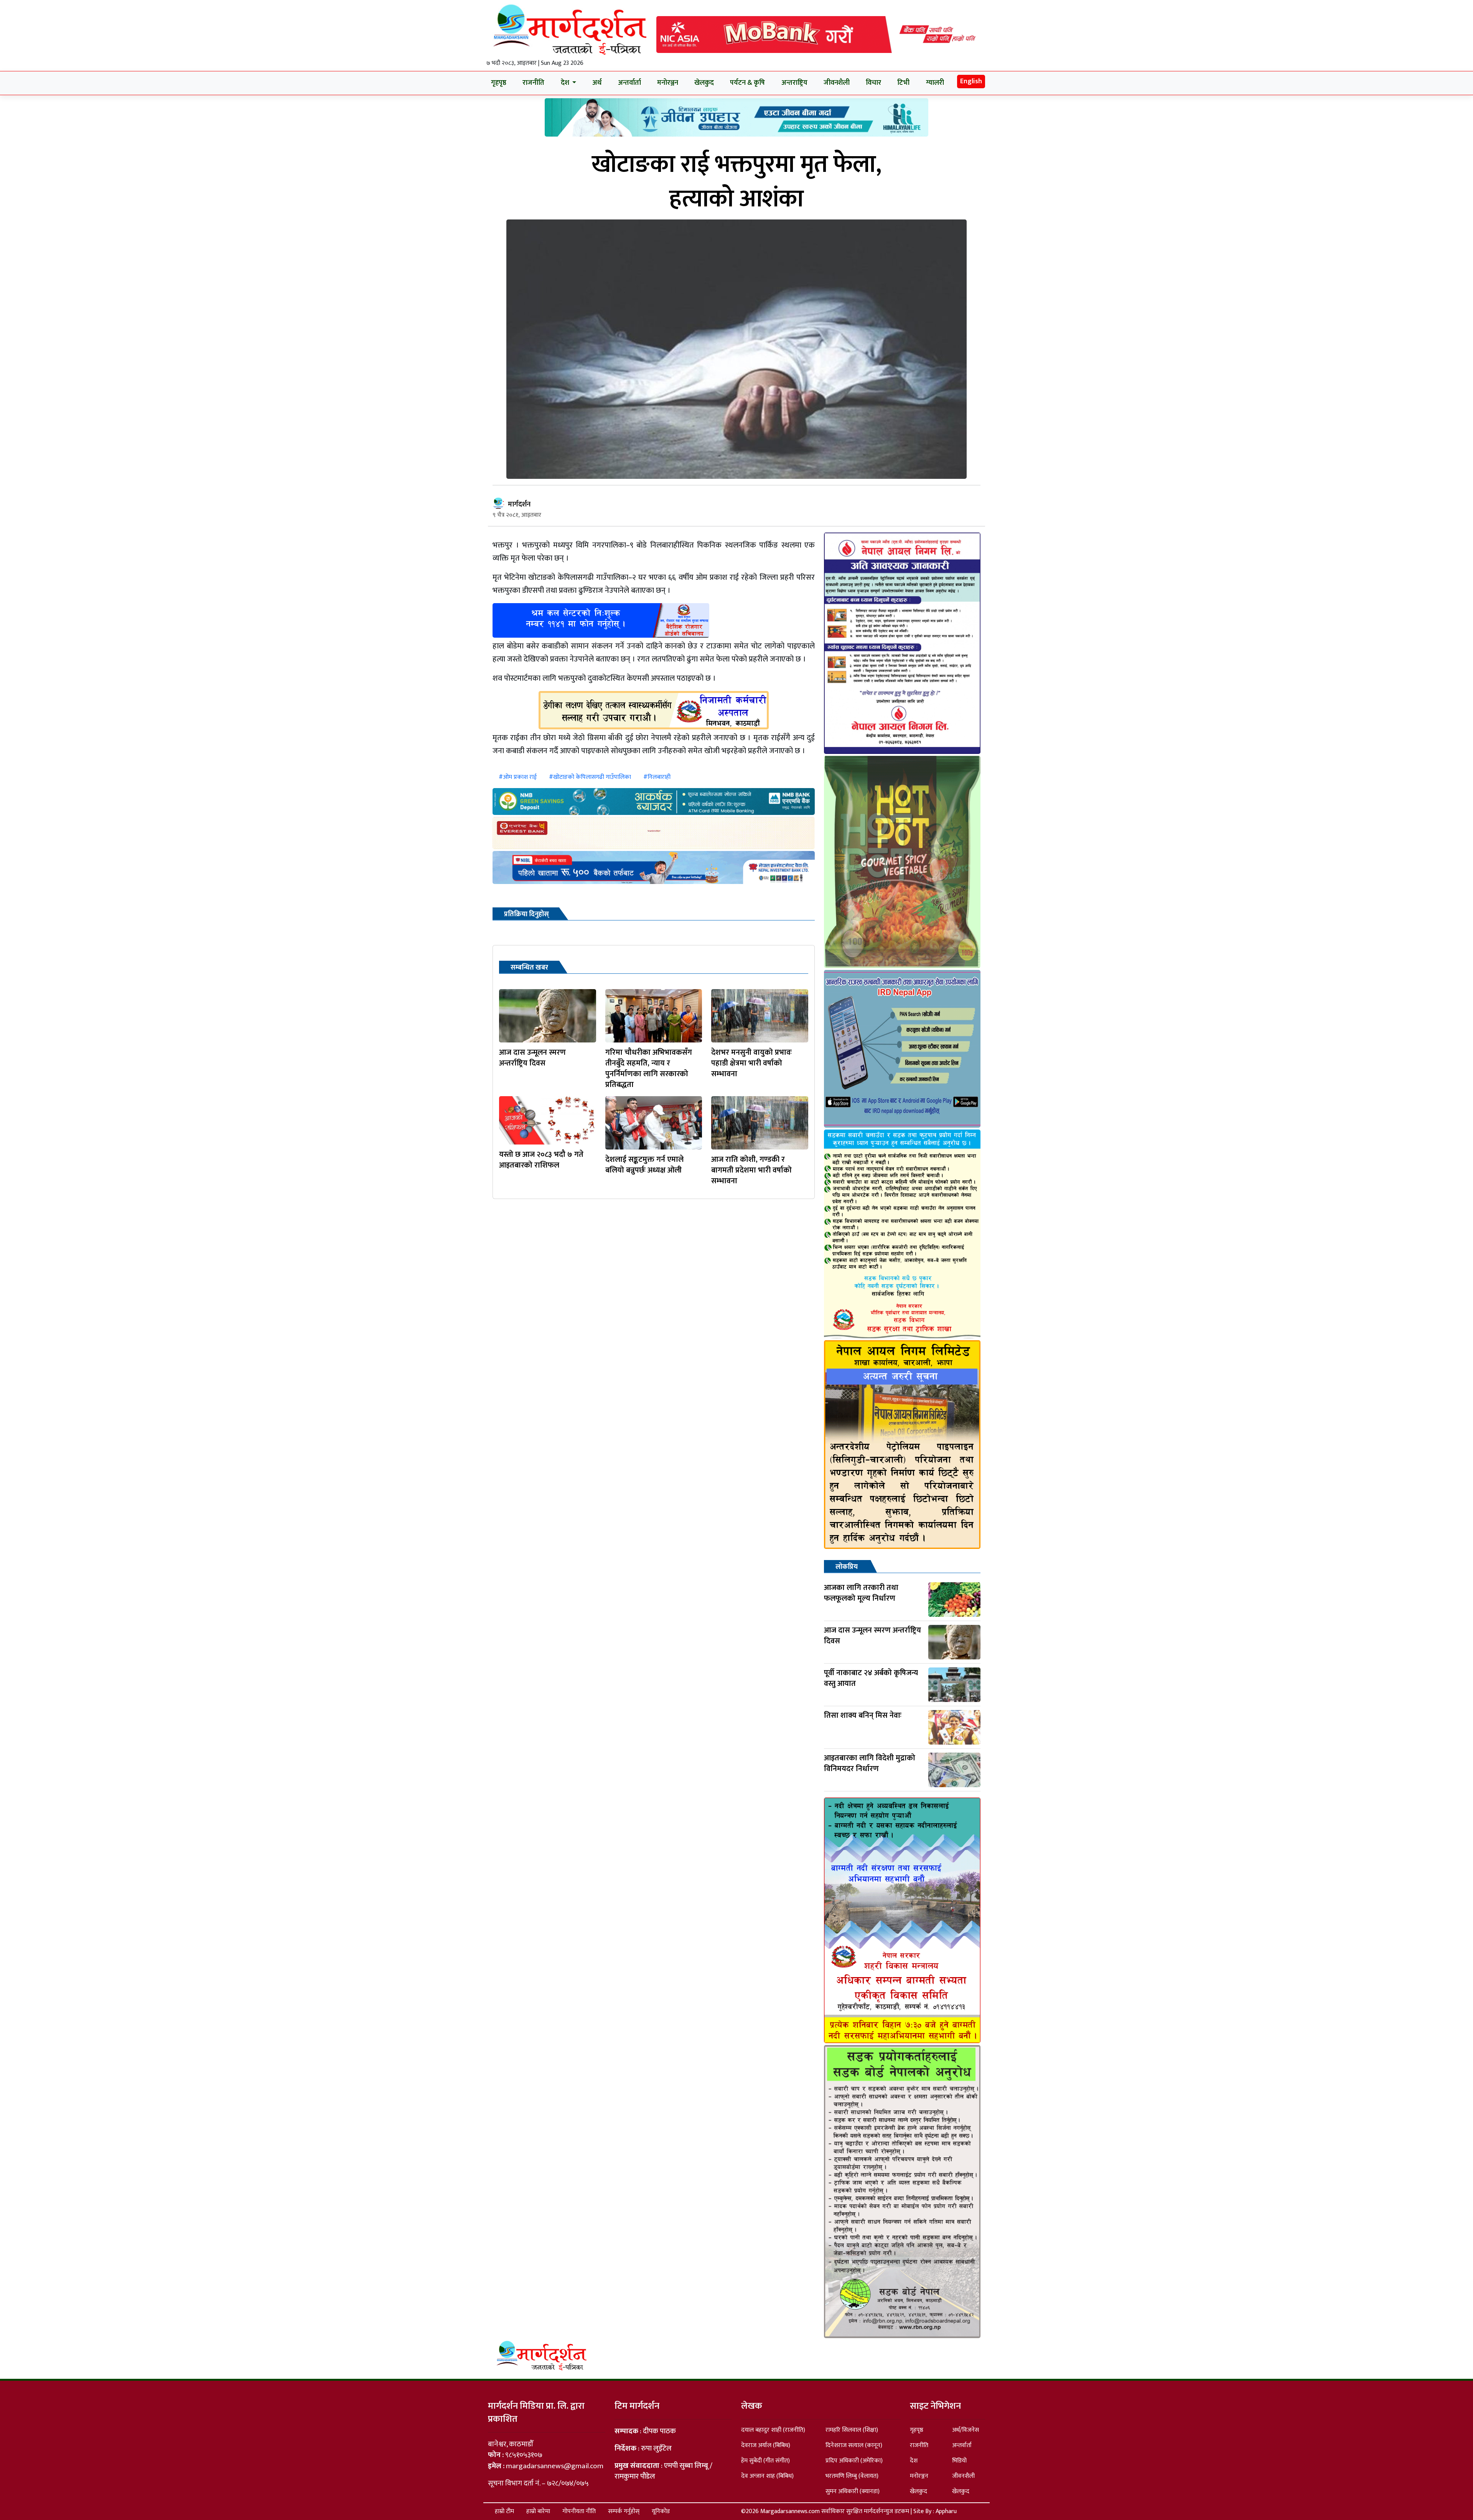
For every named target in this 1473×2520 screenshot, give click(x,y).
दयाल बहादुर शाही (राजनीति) (773, 2430)
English (971, 81)
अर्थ (597, 83)
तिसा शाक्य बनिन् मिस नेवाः (863, 1715)
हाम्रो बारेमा (538, 2511)
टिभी (903, 83)
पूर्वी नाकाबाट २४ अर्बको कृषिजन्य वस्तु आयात (871, 1678)
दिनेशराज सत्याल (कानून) (854, 2445)
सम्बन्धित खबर (529, 968)
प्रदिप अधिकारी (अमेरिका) (854, 2461)
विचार (873, 83)
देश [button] (566, 83)
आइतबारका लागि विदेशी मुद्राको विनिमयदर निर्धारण (870, 1763)
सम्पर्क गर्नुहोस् (624, 2511)
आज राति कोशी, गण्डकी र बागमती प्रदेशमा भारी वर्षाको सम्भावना (751, 1170)
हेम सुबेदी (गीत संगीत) (765, 2461)
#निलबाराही (657, 777)
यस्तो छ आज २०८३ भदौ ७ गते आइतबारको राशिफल (541, 1160)
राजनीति (533, 83)
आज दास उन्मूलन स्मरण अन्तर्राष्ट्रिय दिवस (532, 1058)
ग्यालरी (935, 83)
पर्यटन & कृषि (747, 83)
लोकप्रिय (847, 1567)
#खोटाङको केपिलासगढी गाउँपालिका (590, 777)
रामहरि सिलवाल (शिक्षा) (852, 2430)
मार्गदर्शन (519, 505)
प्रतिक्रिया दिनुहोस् (526, 914)
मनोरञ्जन (668, 83)
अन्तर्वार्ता (629, 83)
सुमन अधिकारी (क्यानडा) (853, 2491)
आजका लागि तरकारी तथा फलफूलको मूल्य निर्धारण (861, 1593)
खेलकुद (704, 83)
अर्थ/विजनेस (966, 2430)
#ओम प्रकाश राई (518, 777)
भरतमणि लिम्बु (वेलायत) (852, 2476)
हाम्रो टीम (504, 2511)
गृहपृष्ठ (499, 83)
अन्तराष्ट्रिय (794, 83)
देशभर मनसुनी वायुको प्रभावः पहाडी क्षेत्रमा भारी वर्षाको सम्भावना (751, 1063)
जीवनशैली (837, 83)
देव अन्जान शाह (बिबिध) (767, 2476)
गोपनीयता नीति (579, 2511)
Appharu (946, 2511)
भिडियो (959, 2461)
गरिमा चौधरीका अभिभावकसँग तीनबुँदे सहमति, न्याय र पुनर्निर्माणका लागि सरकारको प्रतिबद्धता (649, 1069)
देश (914, 2461)
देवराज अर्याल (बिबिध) (766, 2445)
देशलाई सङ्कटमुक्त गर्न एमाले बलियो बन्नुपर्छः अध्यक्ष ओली (644, 1165)
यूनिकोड (661, 2511)
